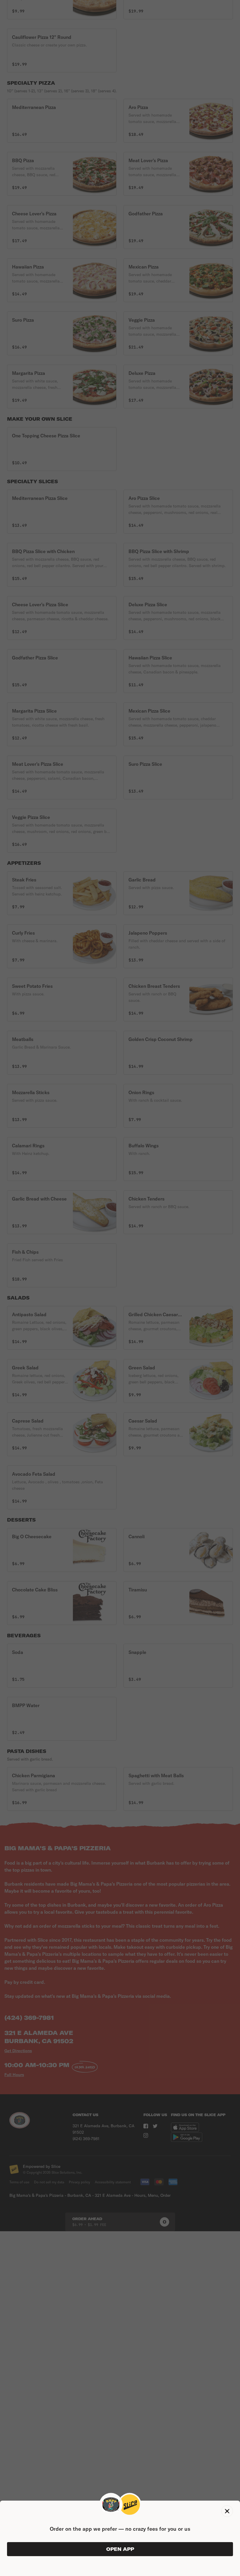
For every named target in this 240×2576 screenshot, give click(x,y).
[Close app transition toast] (227, 2511)
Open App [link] (120, 2549)
